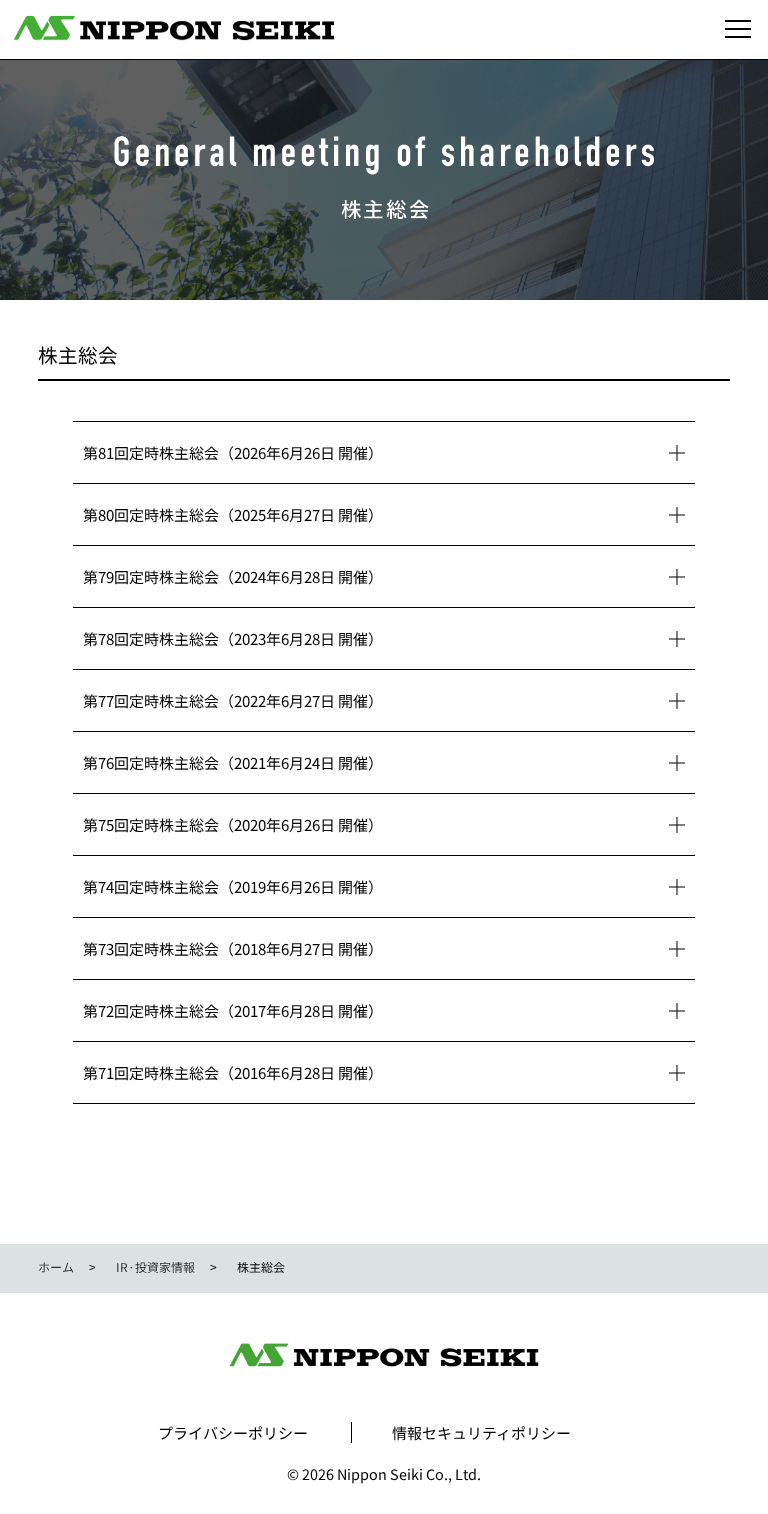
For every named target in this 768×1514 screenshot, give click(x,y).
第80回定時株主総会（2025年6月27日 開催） (233, 514)
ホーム (56, 1266)
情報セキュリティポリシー (481, 1432)
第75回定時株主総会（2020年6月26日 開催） (233, 824)
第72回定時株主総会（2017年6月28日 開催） (233, 1010)
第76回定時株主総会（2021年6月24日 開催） (233, 762)
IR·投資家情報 (155, 1266)
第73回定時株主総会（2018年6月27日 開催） (233, 948)
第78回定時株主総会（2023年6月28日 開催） (233, 638)
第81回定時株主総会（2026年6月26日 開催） (233, 452)
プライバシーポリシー (233, 1432)
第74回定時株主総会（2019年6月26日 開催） (233, 886)
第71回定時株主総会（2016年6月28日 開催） (233, 1072)
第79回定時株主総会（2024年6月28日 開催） (233, 576)
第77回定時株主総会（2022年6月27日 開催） (233, 700)
